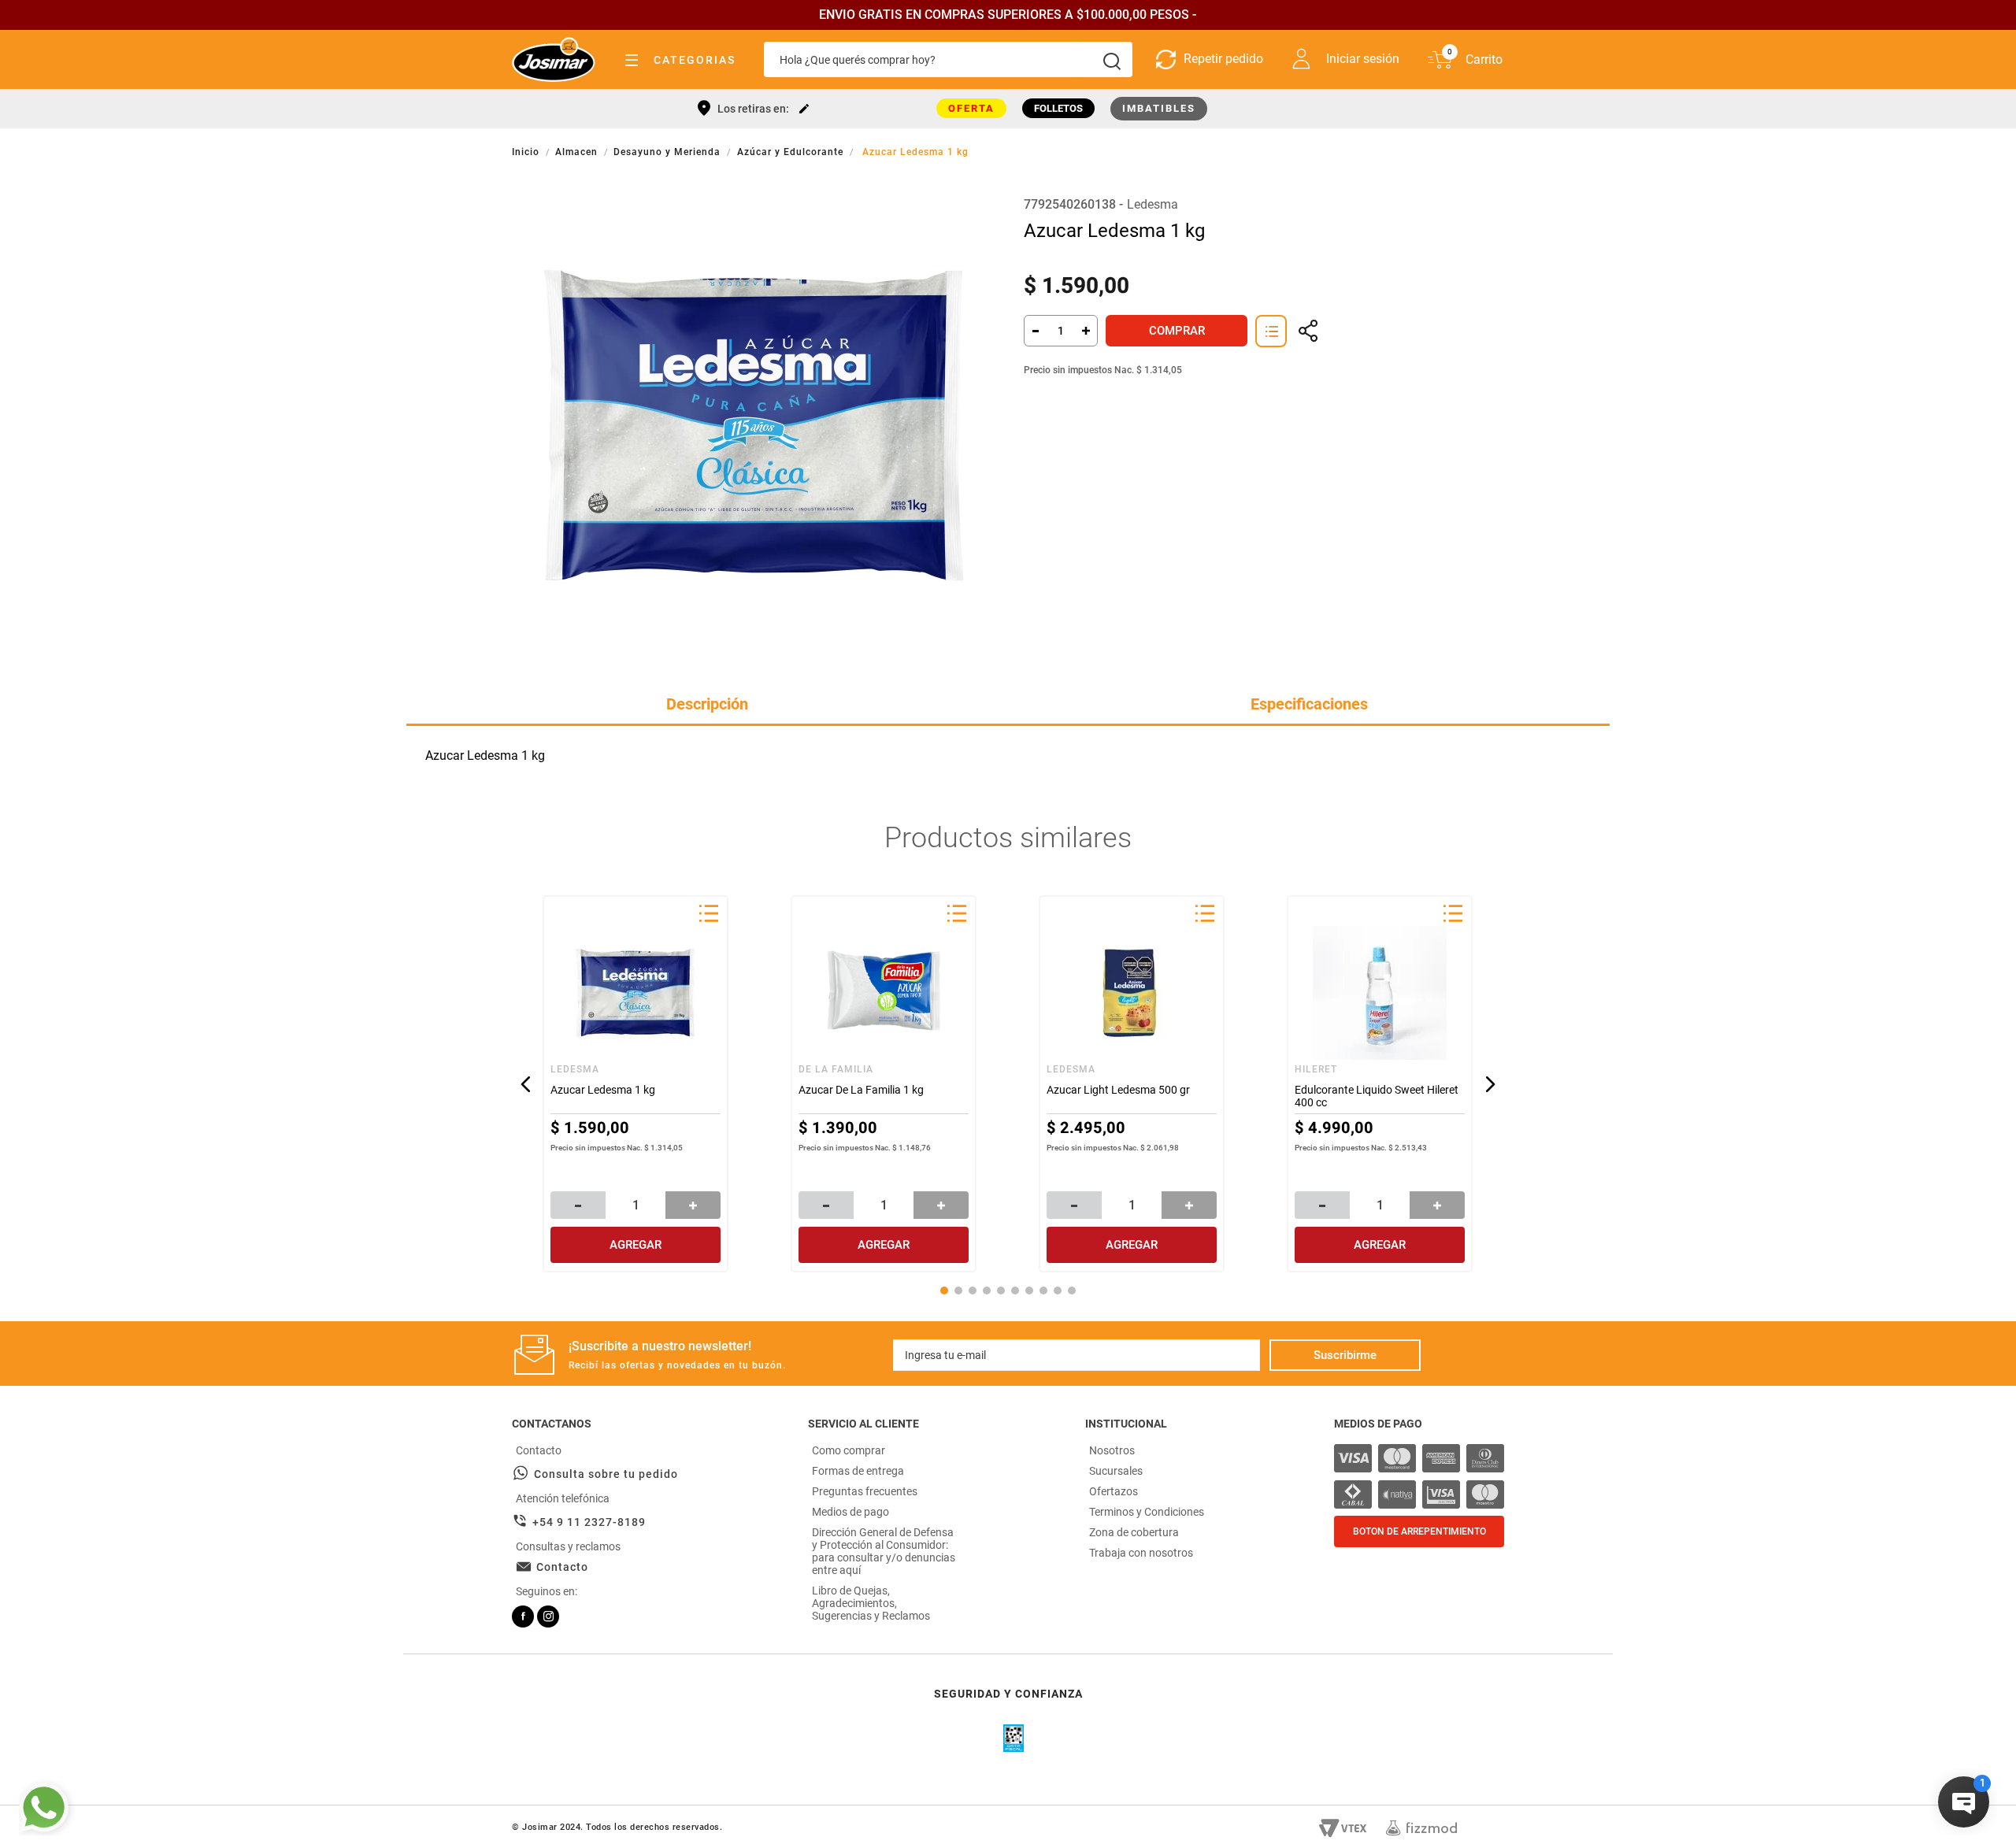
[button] (1271, 331)
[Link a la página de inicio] (527, 152)
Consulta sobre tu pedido (606, 1474)
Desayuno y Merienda (667, 152)
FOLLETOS (1058, 108)
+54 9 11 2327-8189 (589, 1522)
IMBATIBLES (1159, 108)
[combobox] (948, 59)
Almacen (576, 152)
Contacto (562, 1567)
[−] (1035, 331)
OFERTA (971, 108)
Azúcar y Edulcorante (790, 152)
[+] (1087, 331)
